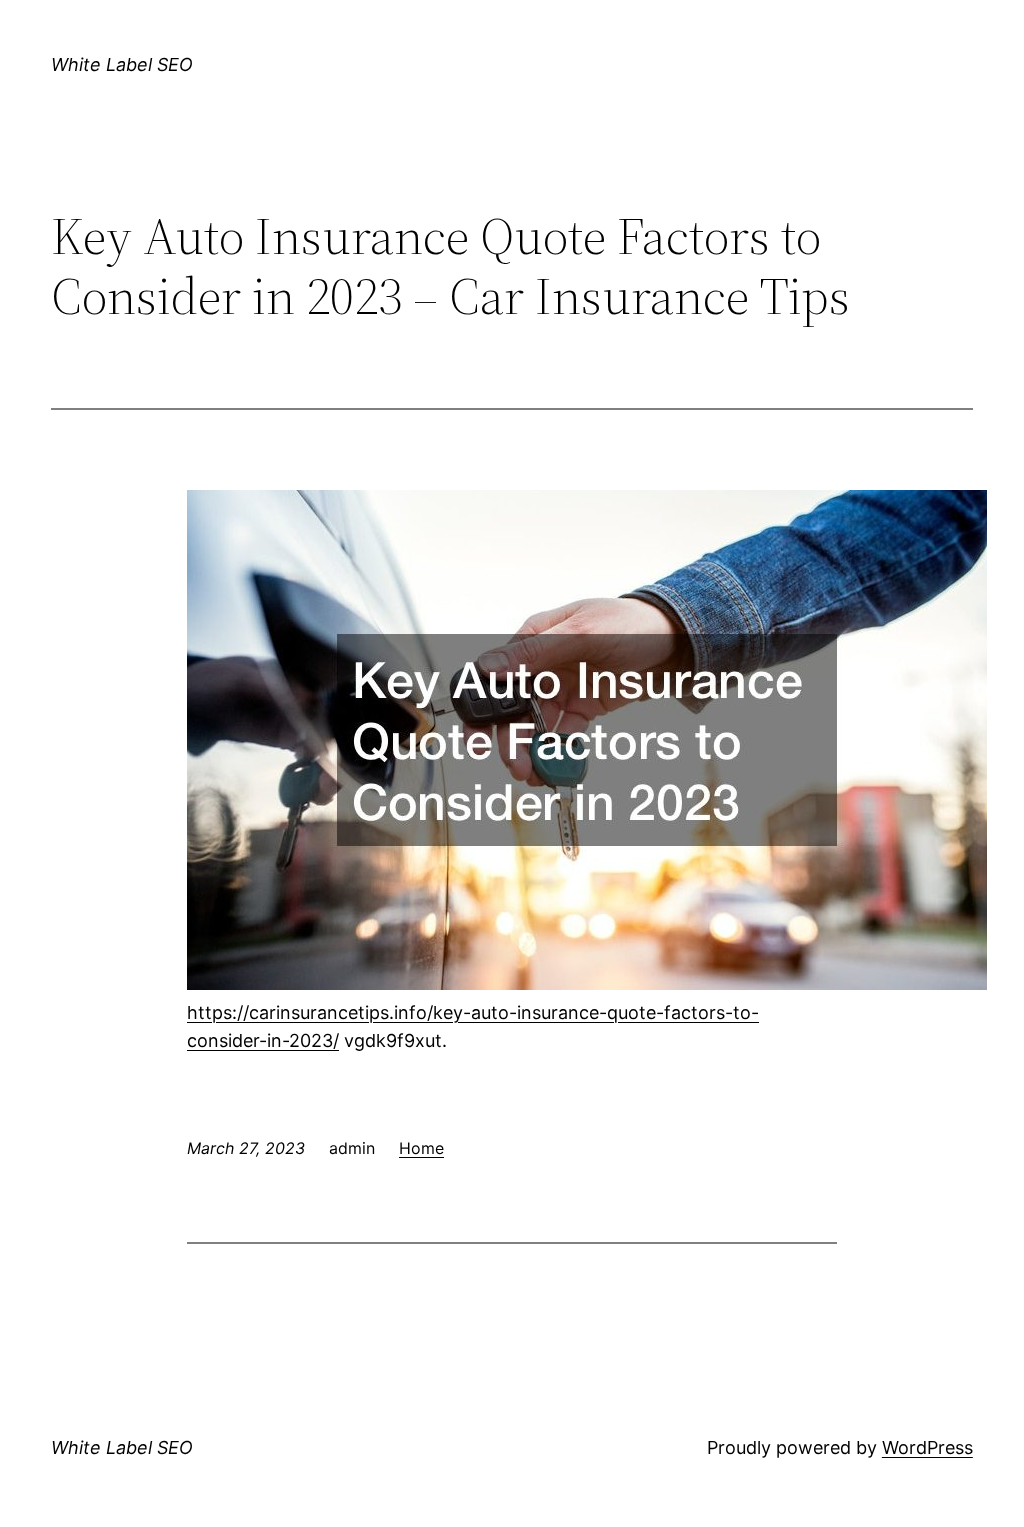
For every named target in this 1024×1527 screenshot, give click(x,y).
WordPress (927, 1447)
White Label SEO (122, 64)
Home (421, 1148)
